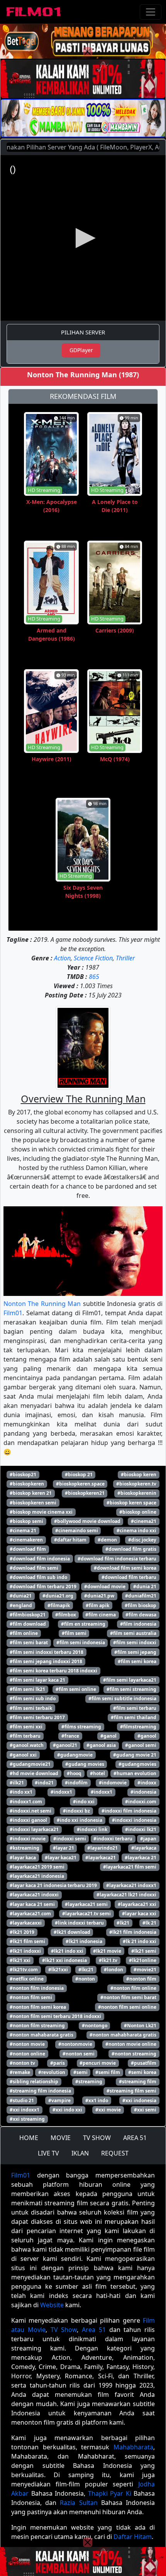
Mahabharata (133, 2447)
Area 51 (94, 2330)
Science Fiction (93, 958)
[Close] (88, 52)
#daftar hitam (70, 1540)
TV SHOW (97, 2138)
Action (62, 958)
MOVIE (61, 2138)
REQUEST (115, 2153)
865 (94, 977)
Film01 (13, 1313)
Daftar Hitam (133, 2537)
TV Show (64, 2330)
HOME (29, 2138)
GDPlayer (81, 350)
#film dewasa (141, 1615)
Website (52, 2305)
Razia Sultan (79, 2503)
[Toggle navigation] (151, 12)
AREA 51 (135, 2138)
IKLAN (80, 2153)
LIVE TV (48, 2153)
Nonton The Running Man (42, 1304)
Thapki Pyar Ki (110, 2493)
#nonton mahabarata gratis (41, 2035)
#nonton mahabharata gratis (123, 2035)
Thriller (125, 958)
